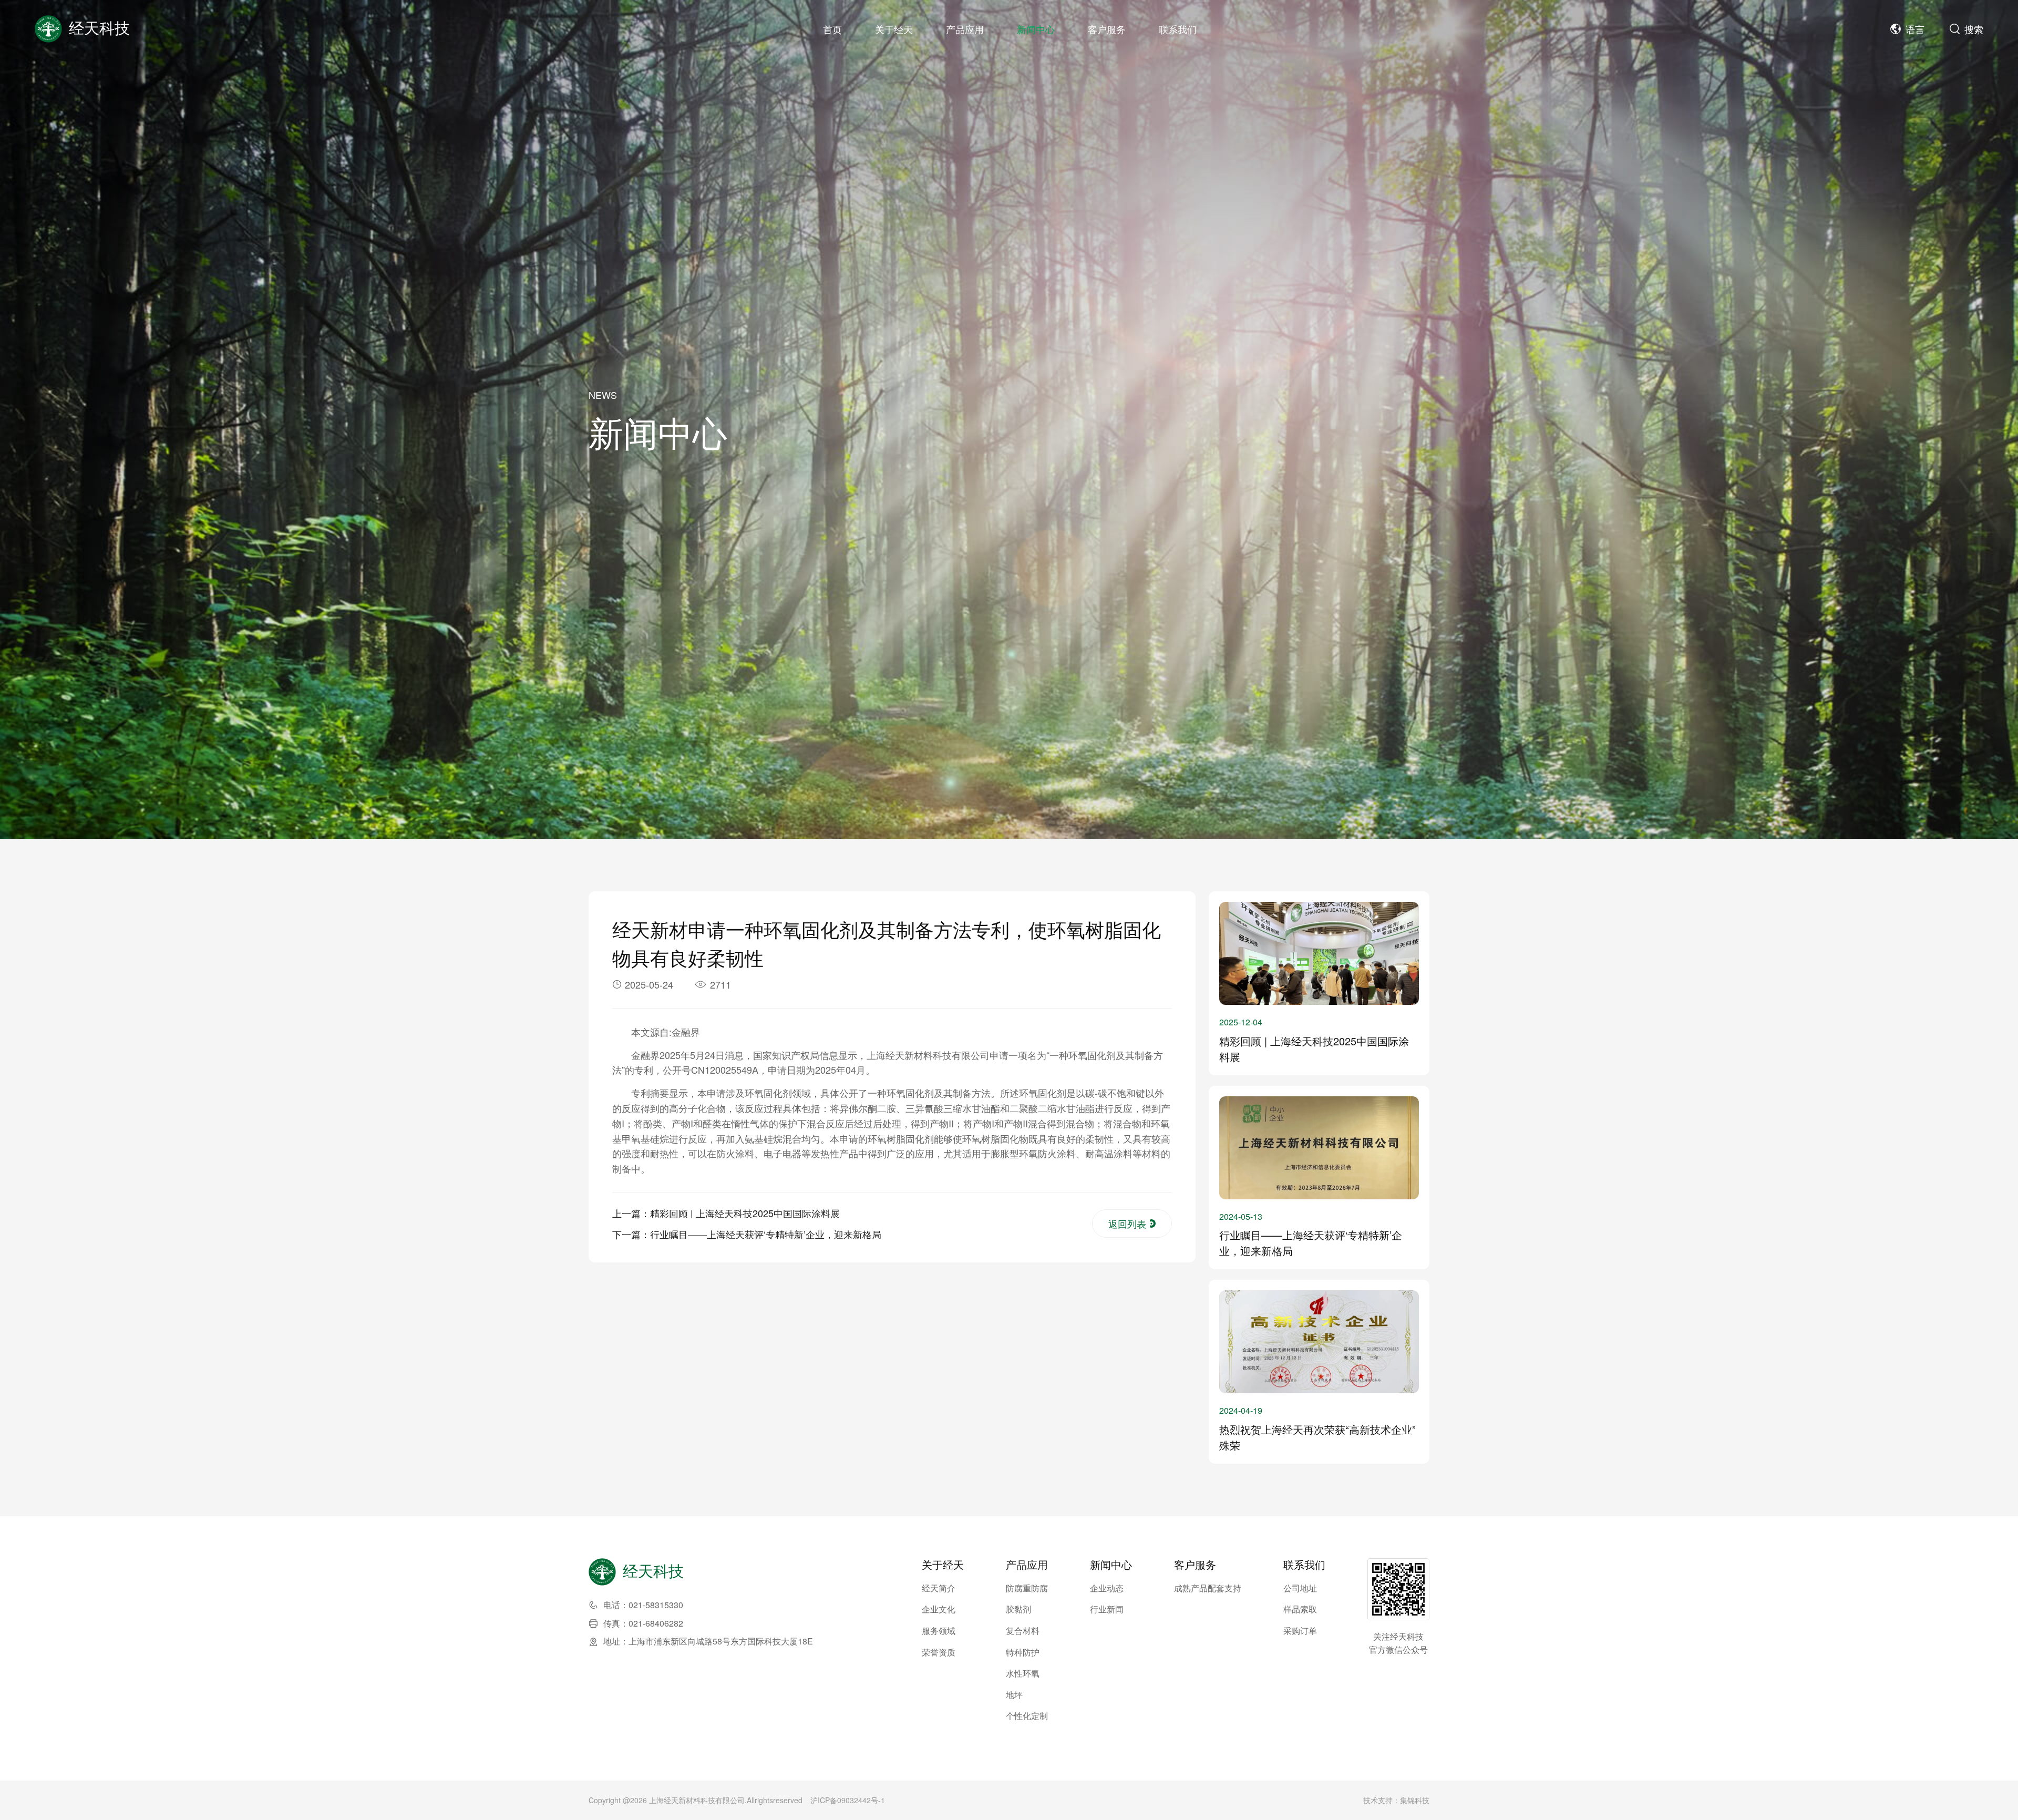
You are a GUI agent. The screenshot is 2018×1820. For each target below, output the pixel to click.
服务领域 (939, 1631)
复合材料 (1023, 1631)
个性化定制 (1027, 1716)
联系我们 (1178, 29)
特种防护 (1023, 1652)
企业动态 (1107, 1588)
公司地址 (1300, 1588)
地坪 (1014, 1695)
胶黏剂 (1018, 1609)
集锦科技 (1415, 1800)
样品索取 (1300, 1609)
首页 (832, 29)
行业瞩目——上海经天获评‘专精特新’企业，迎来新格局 (766, 1234)
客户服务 (1107, 29)
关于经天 (894, 29)
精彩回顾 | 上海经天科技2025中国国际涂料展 (745, 1213)
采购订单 (1300, 1631)
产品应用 (965, 29)
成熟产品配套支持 (1208, 1588)
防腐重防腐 (1027, 1588)
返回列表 (1127, 1223)
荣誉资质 (939, 1652)
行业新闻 (1107, 1609)
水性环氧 (1023, 1673)
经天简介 (939, 1588)
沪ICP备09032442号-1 (848, 1800)
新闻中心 (1036, 29)
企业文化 (939, 1609)
